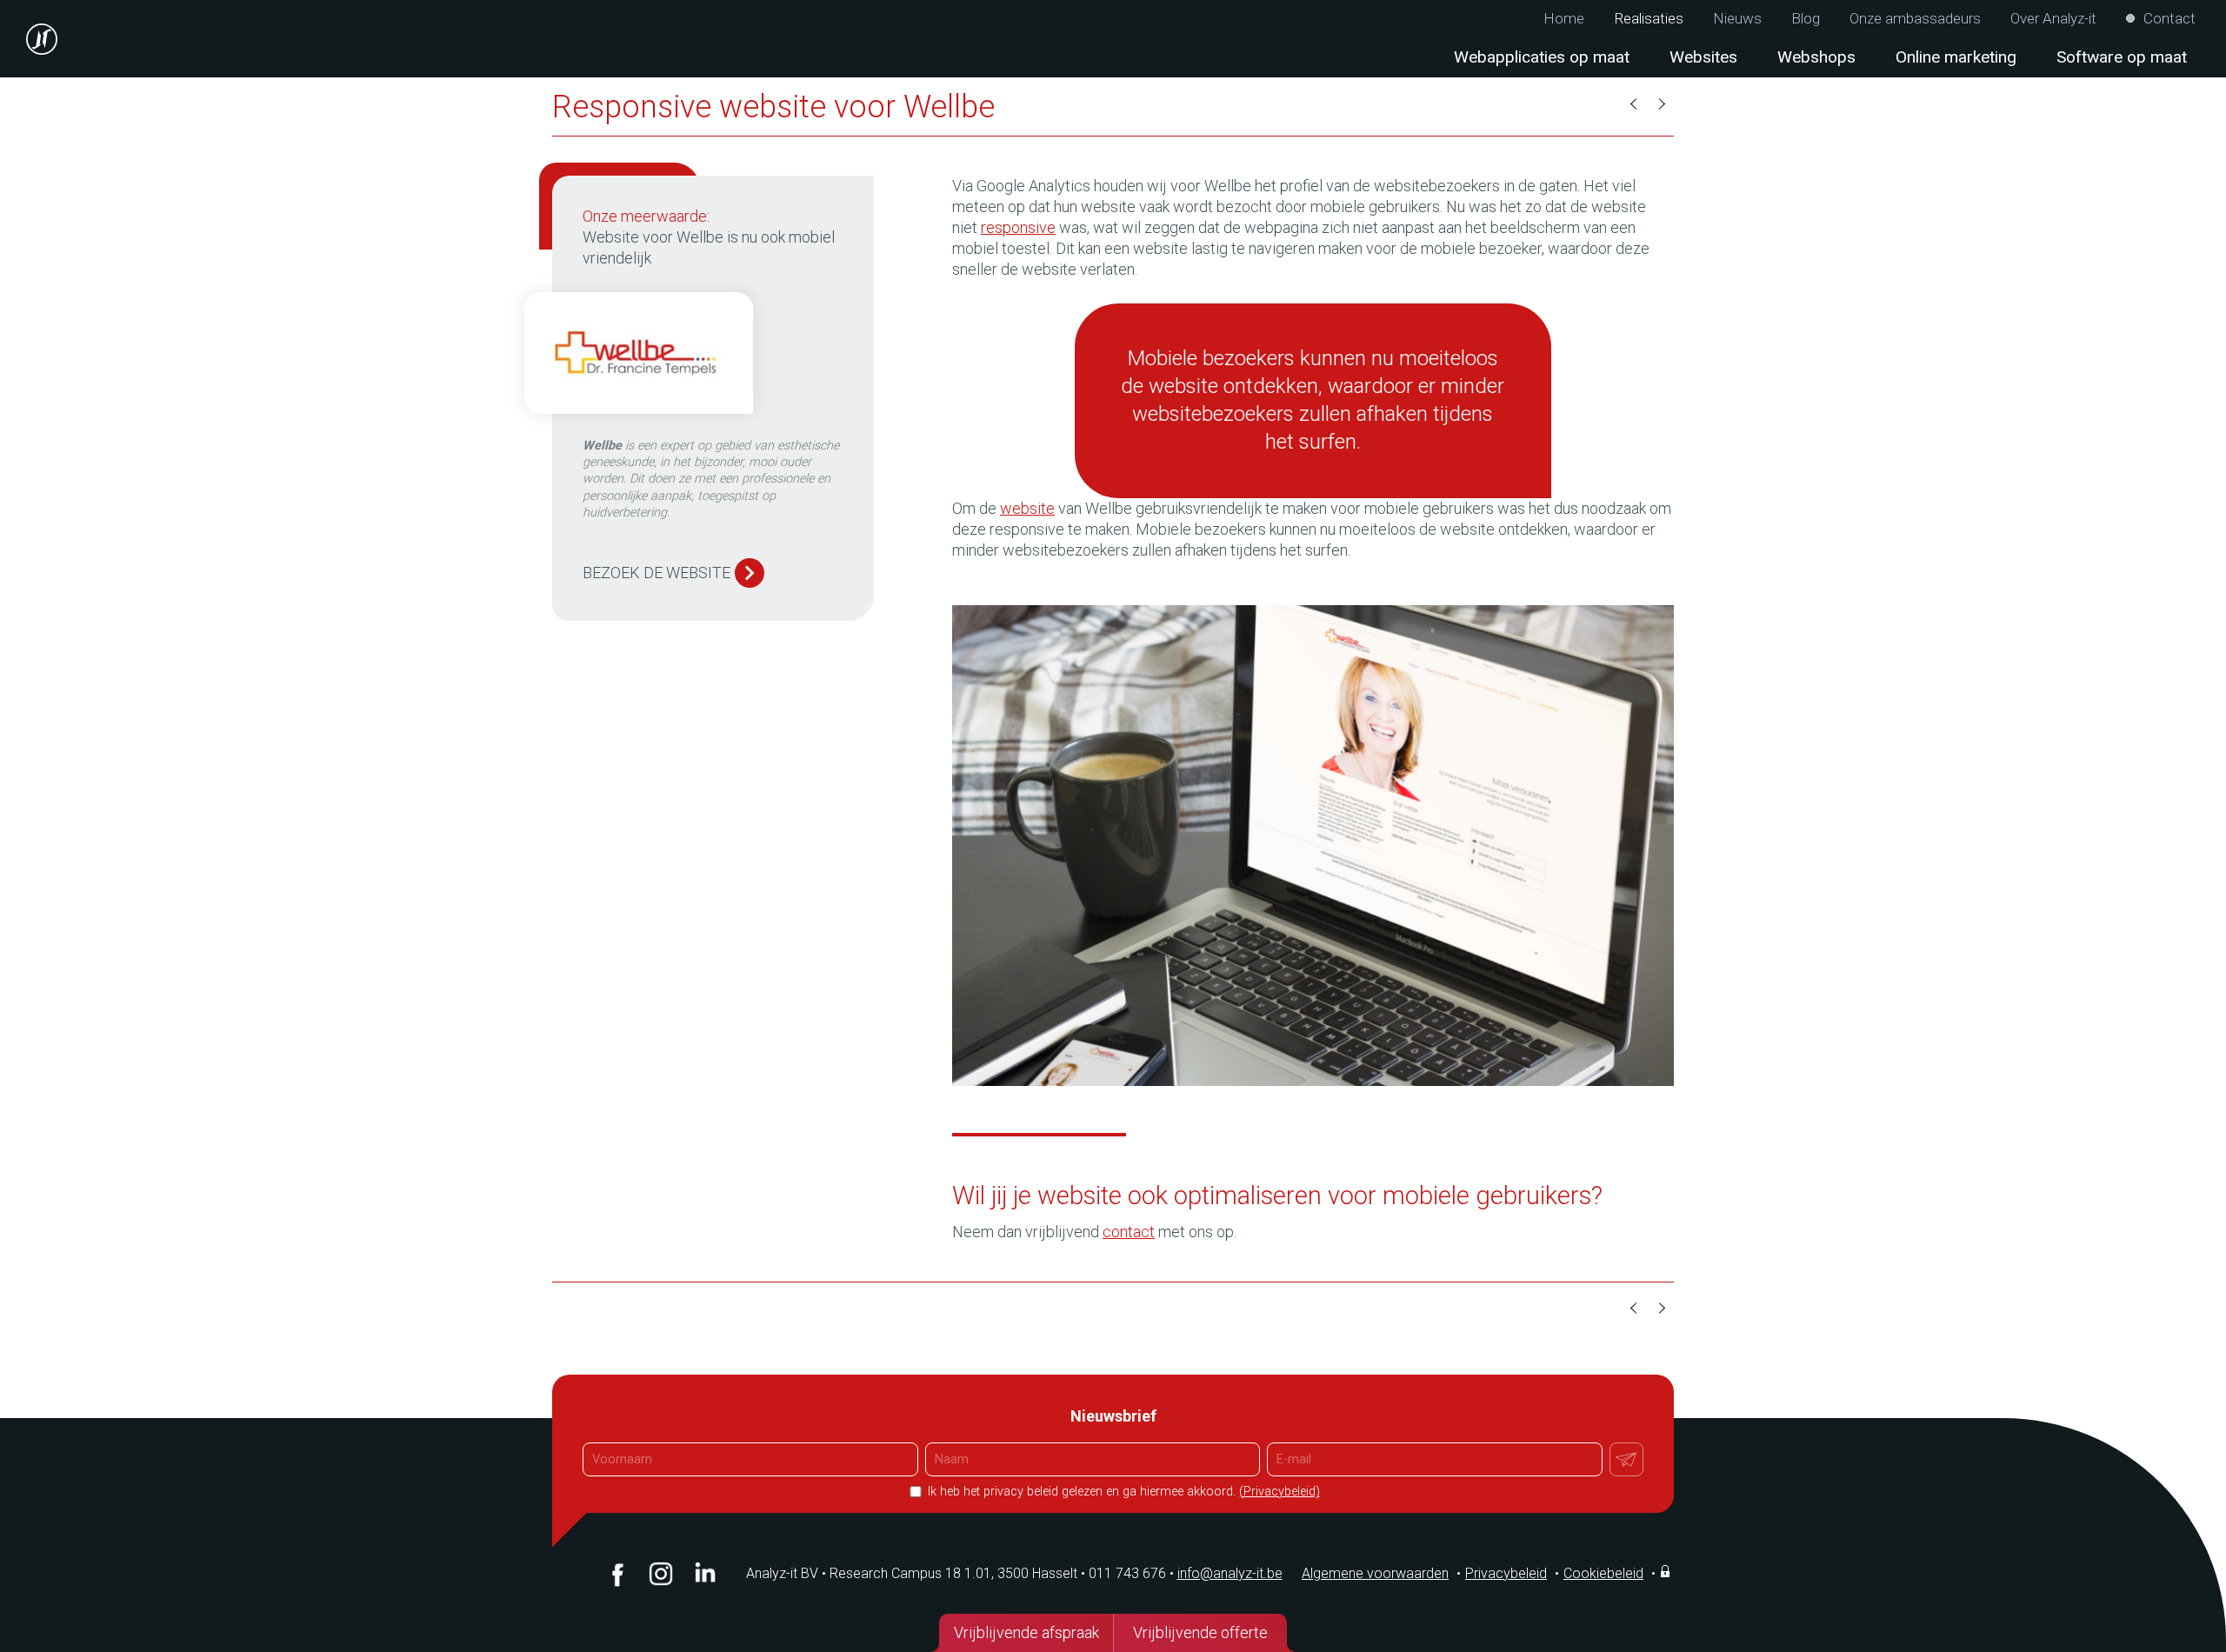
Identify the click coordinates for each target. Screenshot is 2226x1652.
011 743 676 (1131, 1573)
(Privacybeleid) (1280, 1492)
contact (1129, 1232)
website (1027, 508)
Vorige (1635, 104)
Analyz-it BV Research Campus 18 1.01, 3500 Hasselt (912, 1573)
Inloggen (1667, 1571)
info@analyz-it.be (1230, 1573)
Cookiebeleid (1603, 1573)
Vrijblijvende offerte (1200, 1632)
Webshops (1816, 57)
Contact (2169, 19)
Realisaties (1649, 19)
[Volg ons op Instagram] (661, 1574)
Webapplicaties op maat (1542, 57)
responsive (1018, 227)
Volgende (1661, 104)
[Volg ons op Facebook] (617, 1574)
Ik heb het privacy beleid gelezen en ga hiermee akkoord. (1122, 1492)
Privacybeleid (1506, 1573)
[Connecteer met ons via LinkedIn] (704, 1574)
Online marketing (1956, 57)
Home (1564, 19)
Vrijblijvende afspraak (1026, 1632)
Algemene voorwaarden (1375, 1573)
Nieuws (1737, 19)
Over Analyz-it (2053, 19)
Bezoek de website (656, 573)
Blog (1806, 19)
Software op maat (2122, 57)
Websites (1703, 57)
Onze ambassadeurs (1915, 19)
